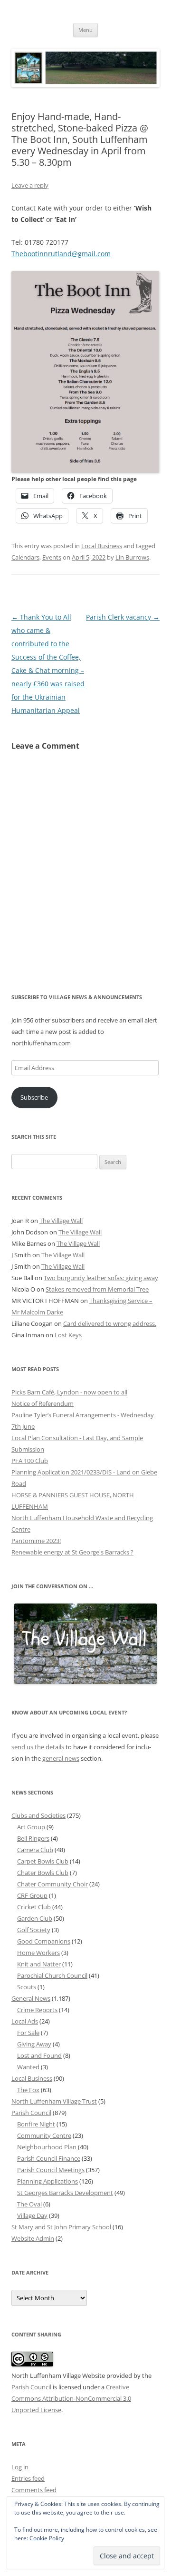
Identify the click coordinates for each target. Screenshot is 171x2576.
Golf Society (34, 1930)
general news (61, 1758)
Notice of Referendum (43, 1403)
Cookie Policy (47, 2538)
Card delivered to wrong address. (110, 1323)
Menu (85, 30)
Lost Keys (68, 1335)
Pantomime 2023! (36, 1541)
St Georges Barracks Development (65, 2193)
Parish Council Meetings (51, 2170)
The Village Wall (61, 1221)
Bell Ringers (33, 1838)
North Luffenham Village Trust (54, 2101)
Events (52, 557)
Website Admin (33, 2238)
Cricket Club (34, 1907)
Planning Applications (47, 2181)
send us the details (38, 1747)
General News (31, 1998)
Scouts (27, 1987)
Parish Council (31, 2113)
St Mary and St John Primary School (61, 2227)
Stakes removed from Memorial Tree (97, 1289)
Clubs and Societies (38, 1815)
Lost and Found (39, 2055)
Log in (20, 2467)
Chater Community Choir (52, 1884)
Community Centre (44, 2135)
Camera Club (35, 1850)
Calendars (25, 557)
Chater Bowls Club (43, 1873)
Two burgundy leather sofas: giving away (101, 1278)
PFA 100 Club (30, 1461)
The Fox (28, 2090)
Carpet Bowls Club (43, 1861)
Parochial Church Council (52, 1975)
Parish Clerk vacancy (123, 617)
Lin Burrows (132, 557)
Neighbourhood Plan (47, 2147)
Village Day (32, 2215)
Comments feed (34, 2490)
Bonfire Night (36, 2124)
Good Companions (44, 1941)
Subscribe (34, 1097)
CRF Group (32, 1895)
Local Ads (25, 2021)
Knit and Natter (39, 1964)
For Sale (28, 2033)
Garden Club (35, 1918)
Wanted (28, 2067)
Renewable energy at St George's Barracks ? (72, 1552)
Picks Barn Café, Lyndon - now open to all (69, 1392)
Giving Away (34, 2044)
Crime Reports (37, 2010)
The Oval (29, 2204)
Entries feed (28, 2478)
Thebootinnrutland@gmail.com (61, 254)
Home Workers (38, 1953)
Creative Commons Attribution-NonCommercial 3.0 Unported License (71, 2398)
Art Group (31, 1827)
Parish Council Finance (49, 2158)
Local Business (102, 546)
